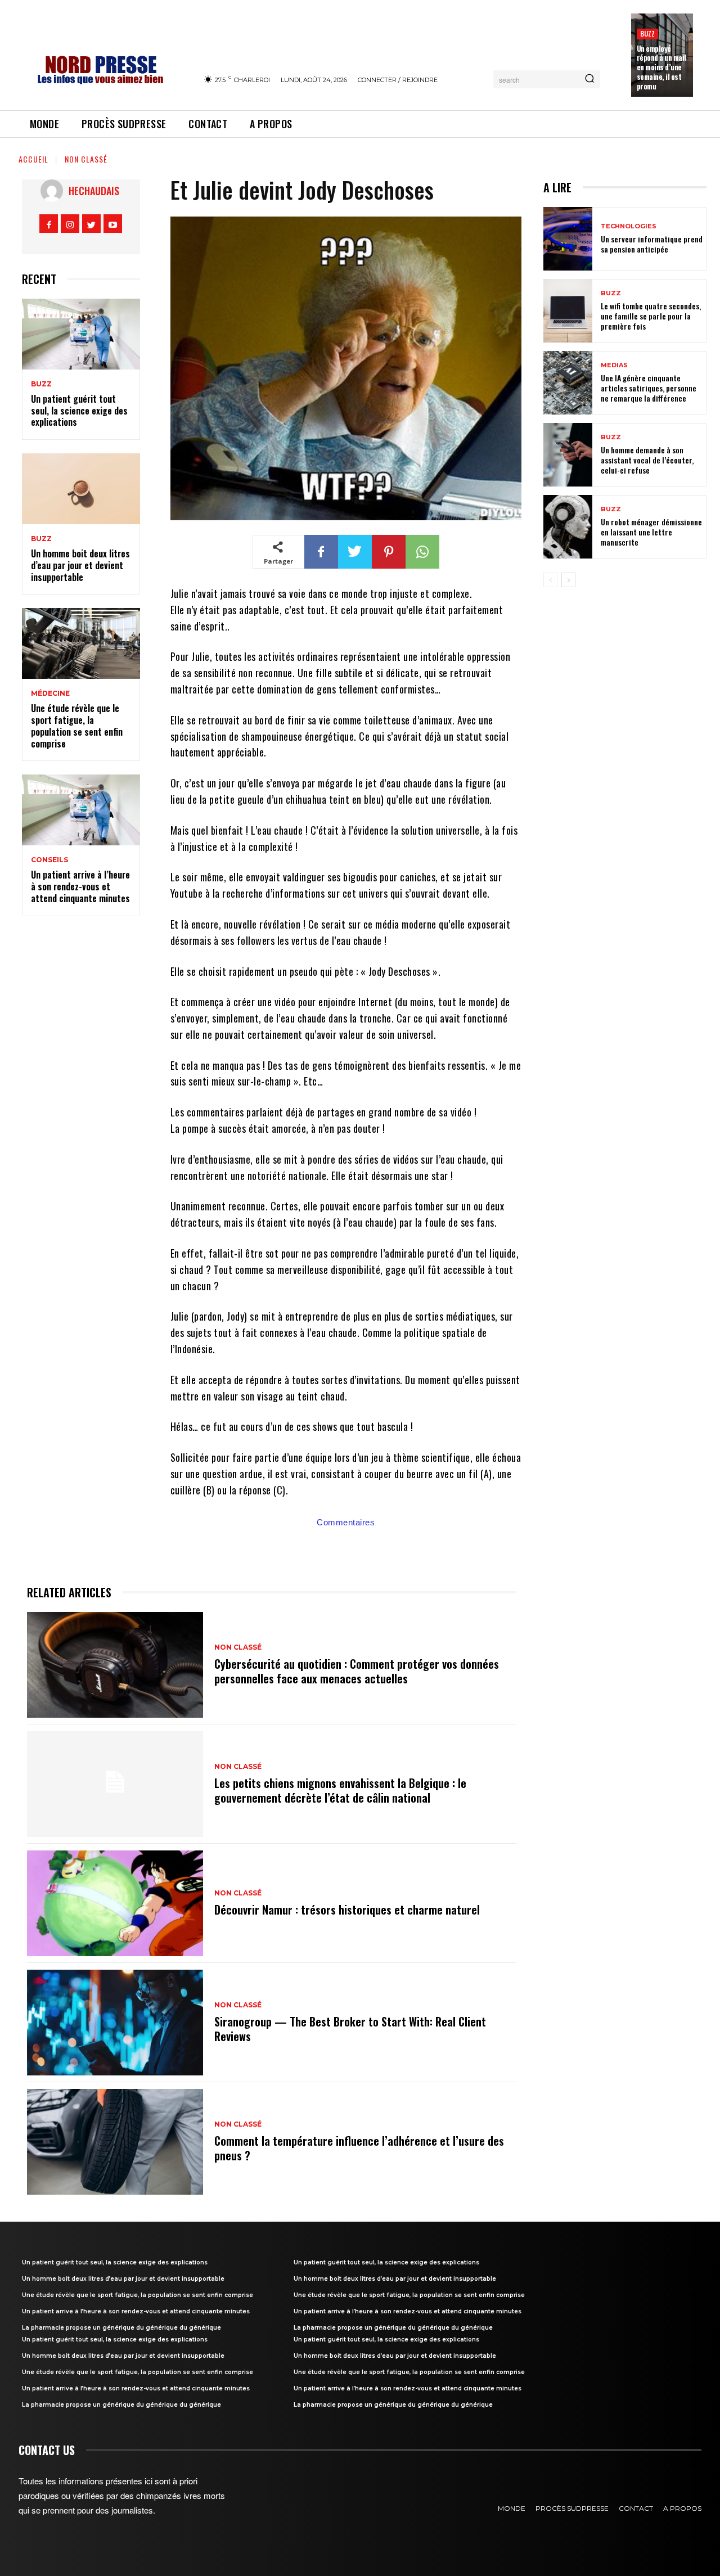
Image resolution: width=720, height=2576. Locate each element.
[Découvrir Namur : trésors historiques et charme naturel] (115, 1903)
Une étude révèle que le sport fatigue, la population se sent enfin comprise (77, 726)
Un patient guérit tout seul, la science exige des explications (79, 411)
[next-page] (568, 580)
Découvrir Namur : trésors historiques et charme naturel (347, 1910)
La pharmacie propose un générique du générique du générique (121, 2328)
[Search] (589, 79)
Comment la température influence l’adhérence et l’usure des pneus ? (359, 2148)
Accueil (33, 159)
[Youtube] (113, 224)
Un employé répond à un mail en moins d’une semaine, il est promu (661, 67)
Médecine (50, 693)
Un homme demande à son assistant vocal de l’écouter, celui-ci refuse (647, 460)
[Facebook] (49, 224)
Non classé (86, 159)
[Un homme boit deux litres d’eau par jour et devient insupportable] (81, 489)
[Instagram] (70, 224)
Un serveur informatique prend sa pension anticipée (652, 244)
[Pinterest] (389, 552)
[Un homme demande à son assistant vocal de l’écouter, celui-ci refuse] (568, 455)
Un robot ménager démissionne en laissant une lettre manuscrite (651, 532)
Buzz (648, 33)
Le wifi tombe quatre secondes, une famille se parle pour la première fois (651, 316)
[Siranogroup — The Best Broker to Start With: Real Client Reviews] (115, 2023)
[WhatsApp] (422, 552)
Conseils (49, 860)
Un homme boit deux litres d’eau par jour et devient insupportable (80, 565)
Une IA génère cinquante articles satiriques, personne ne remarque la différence (649, 388)
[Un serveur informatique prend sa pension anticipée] (568, 239)
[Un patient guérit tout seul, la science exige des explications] (81, 334)
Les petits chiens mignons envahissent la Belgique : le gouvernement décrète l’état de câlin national (340, 1790)
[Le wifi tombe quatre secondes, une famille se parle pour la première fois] (568, 311)
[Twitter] (91, 224)
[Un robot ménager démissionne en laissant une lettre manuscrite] (568, 527)
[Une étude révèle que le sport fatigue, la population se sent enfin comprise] (81, 643)
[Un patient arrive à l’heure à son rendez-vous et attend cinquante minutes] (81, 810)
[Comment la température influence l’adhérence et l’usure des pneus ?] (115, 2142)
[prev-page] (550, 580)
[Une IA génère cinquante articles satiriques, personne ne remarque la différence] (568, 383)
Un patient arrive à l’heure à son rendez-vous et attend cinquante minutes (80, 886)
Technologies (629, 226)
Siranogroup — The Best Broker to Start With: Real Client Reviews (350, 2029)
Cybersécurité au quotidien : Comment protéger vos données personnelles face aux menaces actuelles (357, 1671)
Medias (614, 365)
